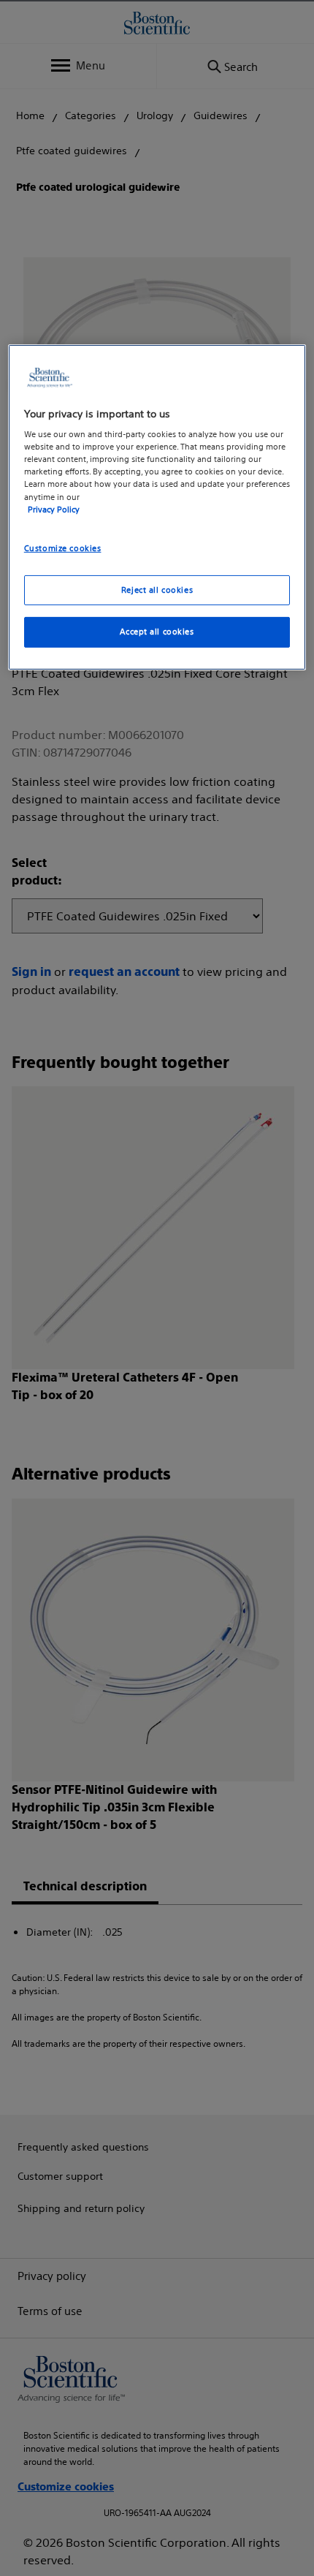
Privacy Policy (54, 509)
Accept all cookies (157, 632)
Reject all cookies (157, 589)
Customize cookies (63, 548)
